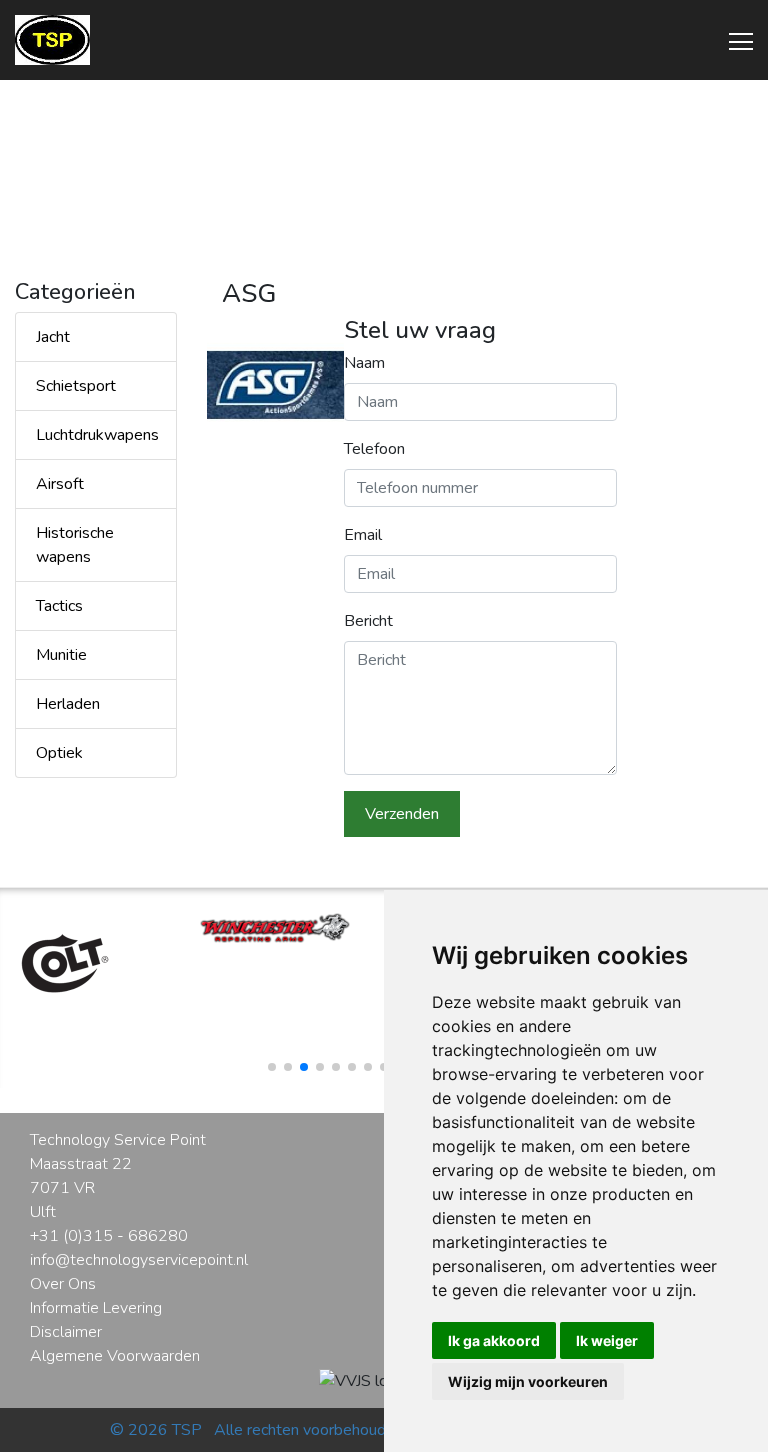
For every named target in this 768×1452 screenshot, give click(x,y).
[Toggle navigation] (735, 40)
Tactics (59, 606)
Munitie (61, 655)
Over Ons (63, 1284)
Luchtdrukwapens (97, 435)
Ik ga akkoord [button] (494, 1340)
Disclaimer (66, 1332)
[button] (272, 1067)
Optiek (59, 753)
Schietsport (76, 386)
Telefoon (374, 449)
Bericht (368, 621)
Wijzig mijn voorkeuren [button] (528, 1381)
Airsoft (60, 484)
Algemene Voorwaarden (115, 1356)
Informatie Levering (96, 1308)
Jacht (53, 337)
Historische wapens (75, 545)
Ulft (43, 1212)
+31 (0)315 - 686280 (109, 1236)
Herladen (68, 704)
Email (363, 535)
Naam (364, 363)
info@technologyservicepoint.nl (139, 1260)
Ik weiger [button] (607, 1340)
